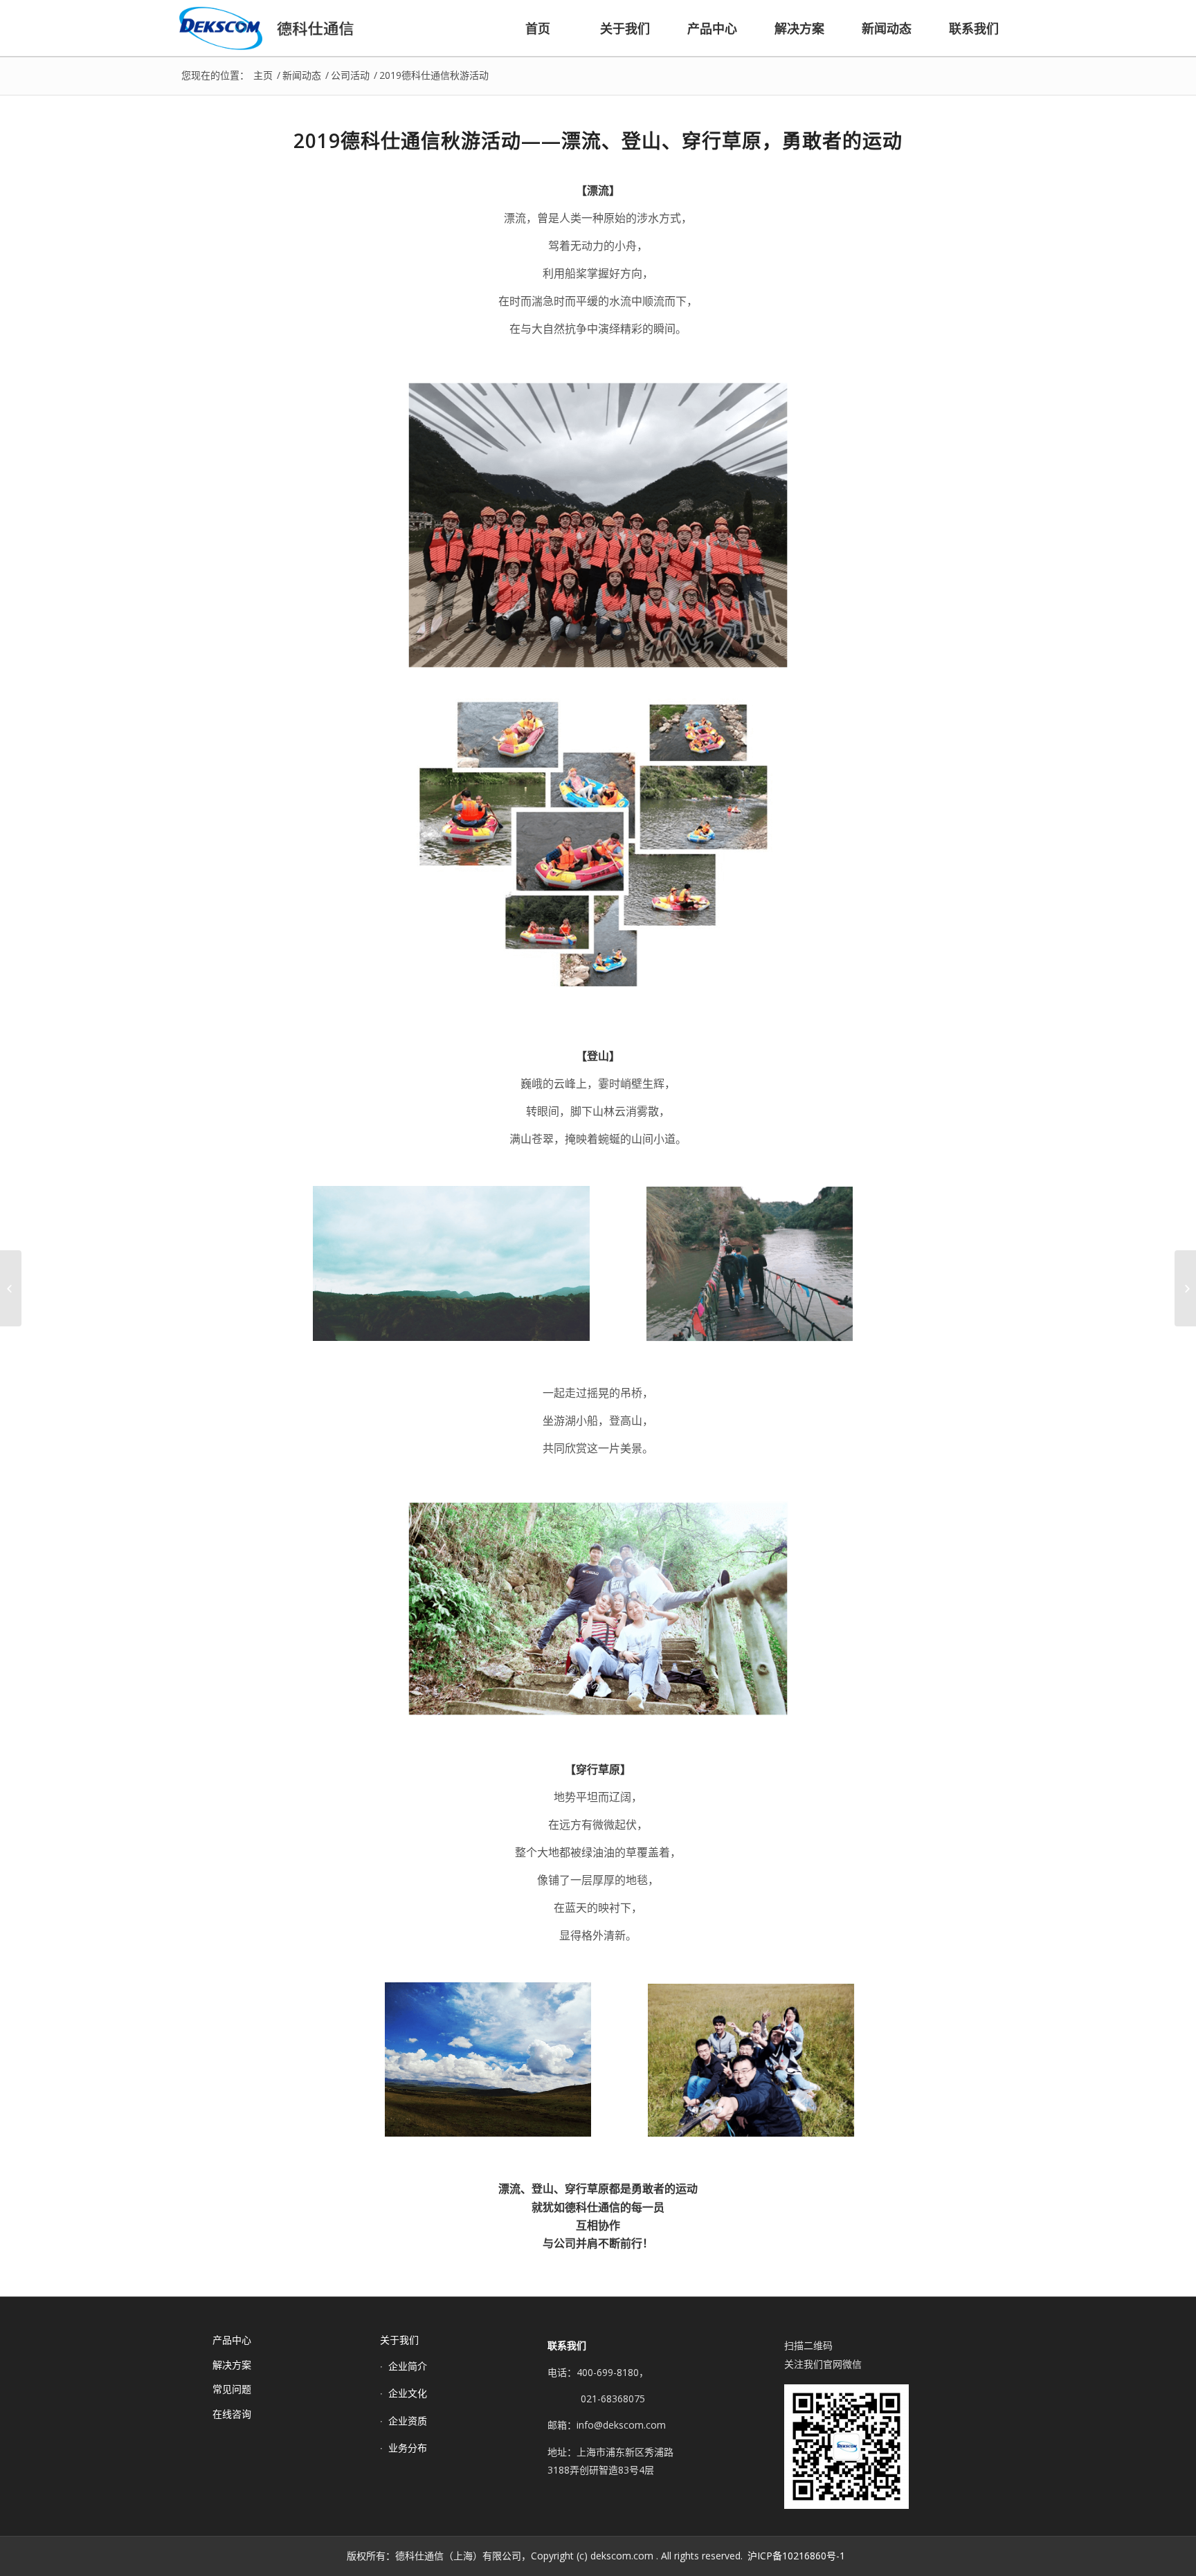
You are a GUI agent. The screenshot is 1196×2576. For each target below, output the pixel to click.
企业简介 (408, 2366)
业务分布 (408, 2448)
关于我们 (399, 2340)
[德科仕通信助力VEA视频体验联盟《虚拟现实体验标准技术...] (1185, 1288)
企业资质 (408, 2421)
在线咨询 (232, 2414)
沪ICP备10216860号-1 (796, 2556)
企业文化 (408, 2393)
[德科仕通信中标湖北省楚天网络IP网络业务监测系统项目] (11, 1288)
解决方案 (232, 2365)
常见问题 (232, 2389)
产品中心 (232, 2340)
